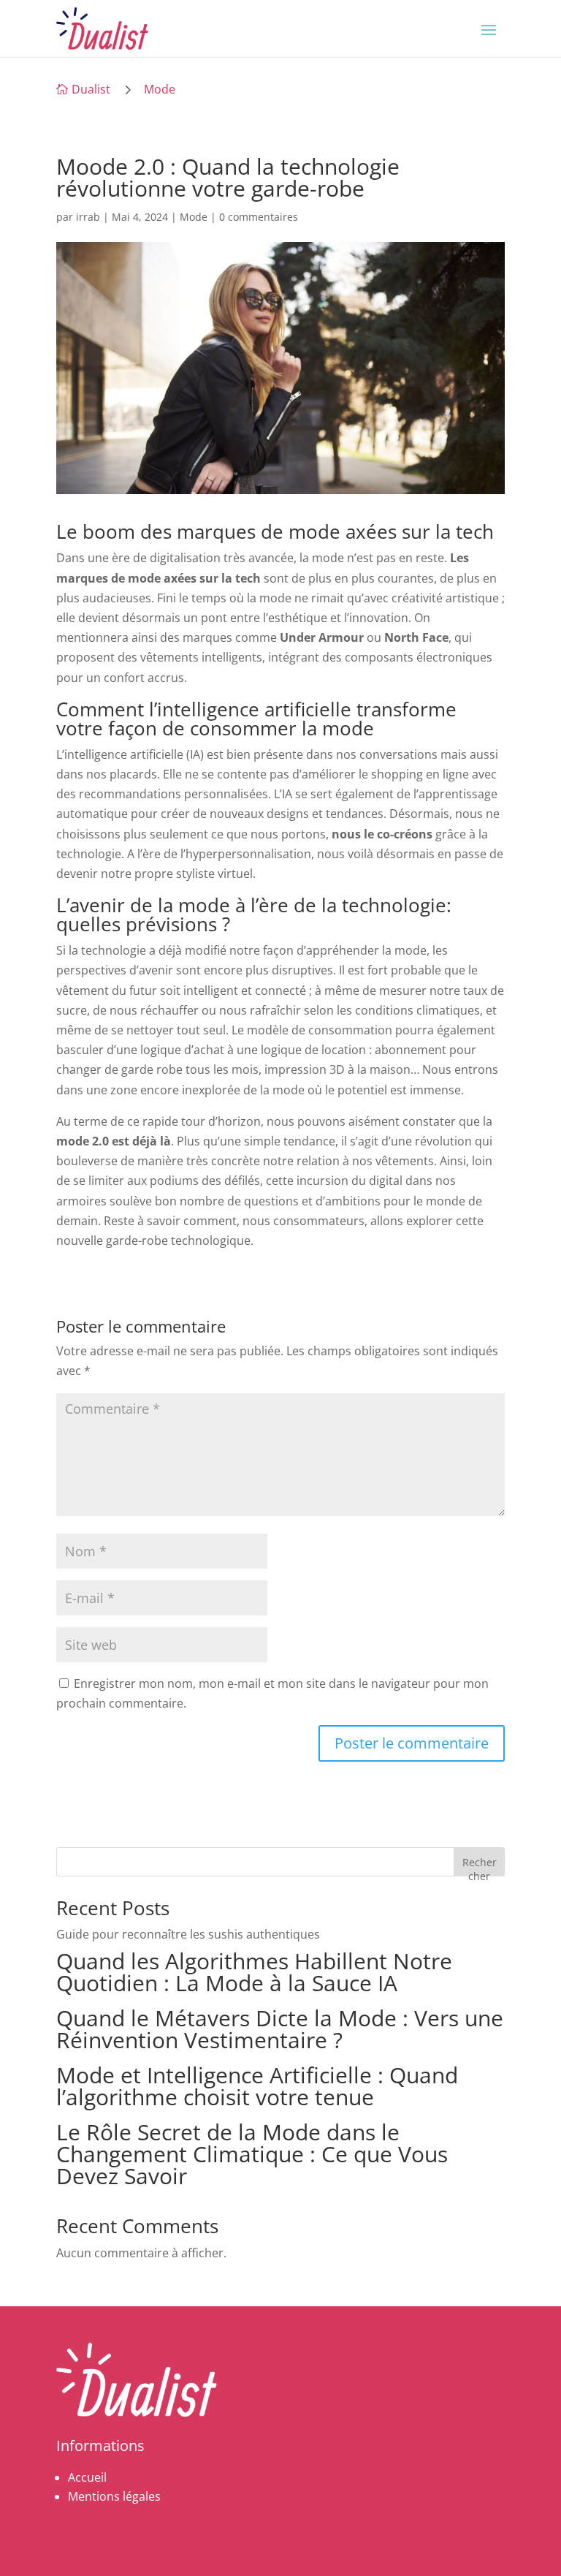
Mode (160, 89)
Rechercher (480, 1866)
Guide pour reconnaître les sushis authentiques (188, 1934)
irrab (88, 217)
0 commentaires (259, 217)
